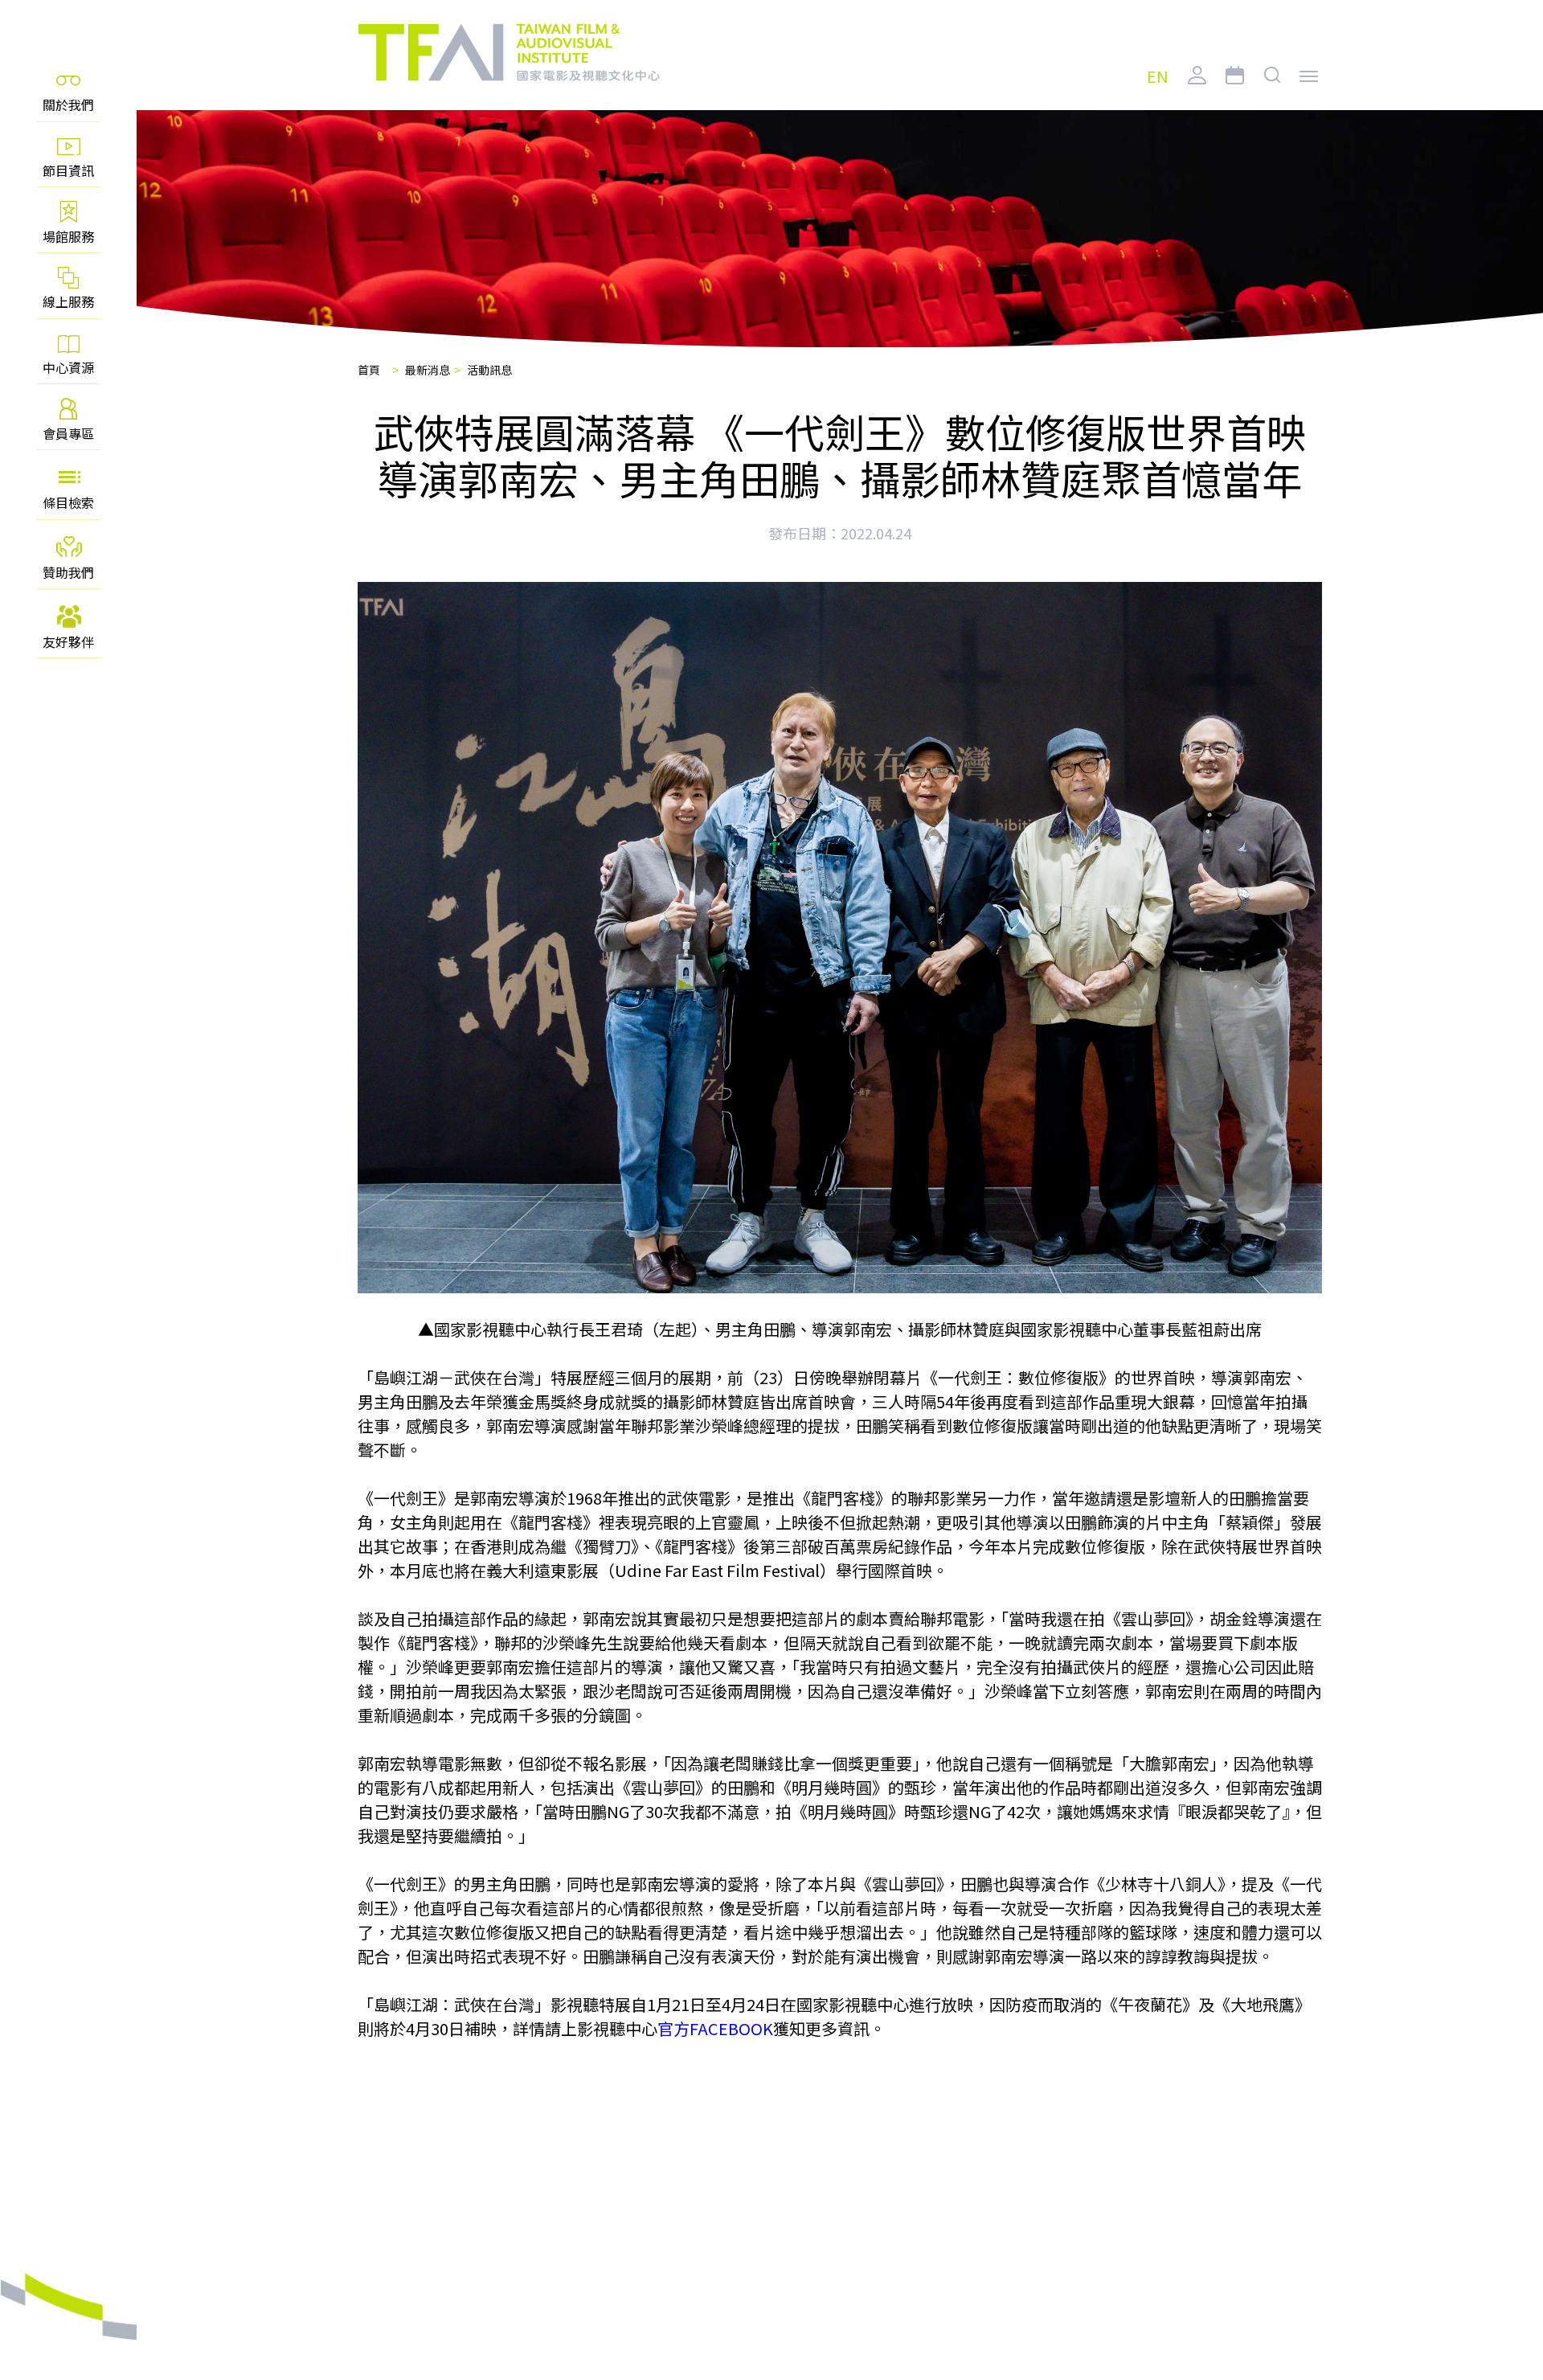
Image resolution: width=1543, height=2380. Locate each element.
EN (1158, 77)
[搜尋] (1273, 88)
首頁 (369, 370)
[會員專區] (1197, 88)
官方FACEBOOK (715, 2028)
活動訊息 (489, 370)
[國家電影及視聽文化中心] (508, 53)
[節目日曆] (1235, 88)
